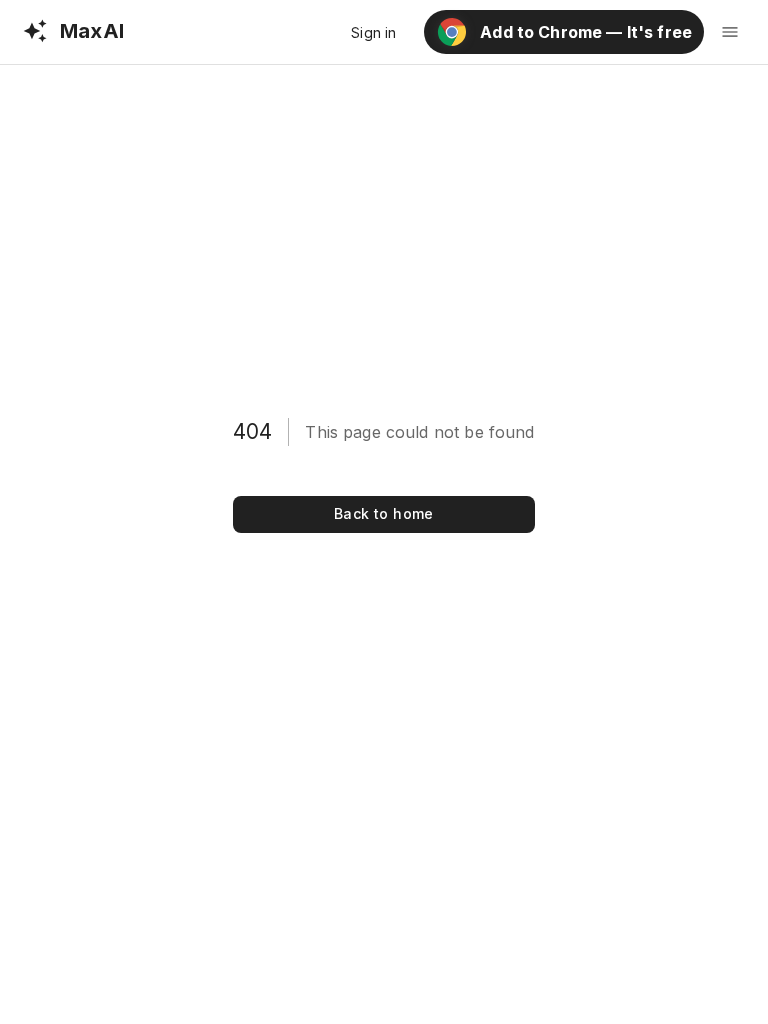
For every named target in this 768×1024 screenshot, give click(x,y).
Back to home (384, 513)
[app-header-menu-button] (730, 32)
